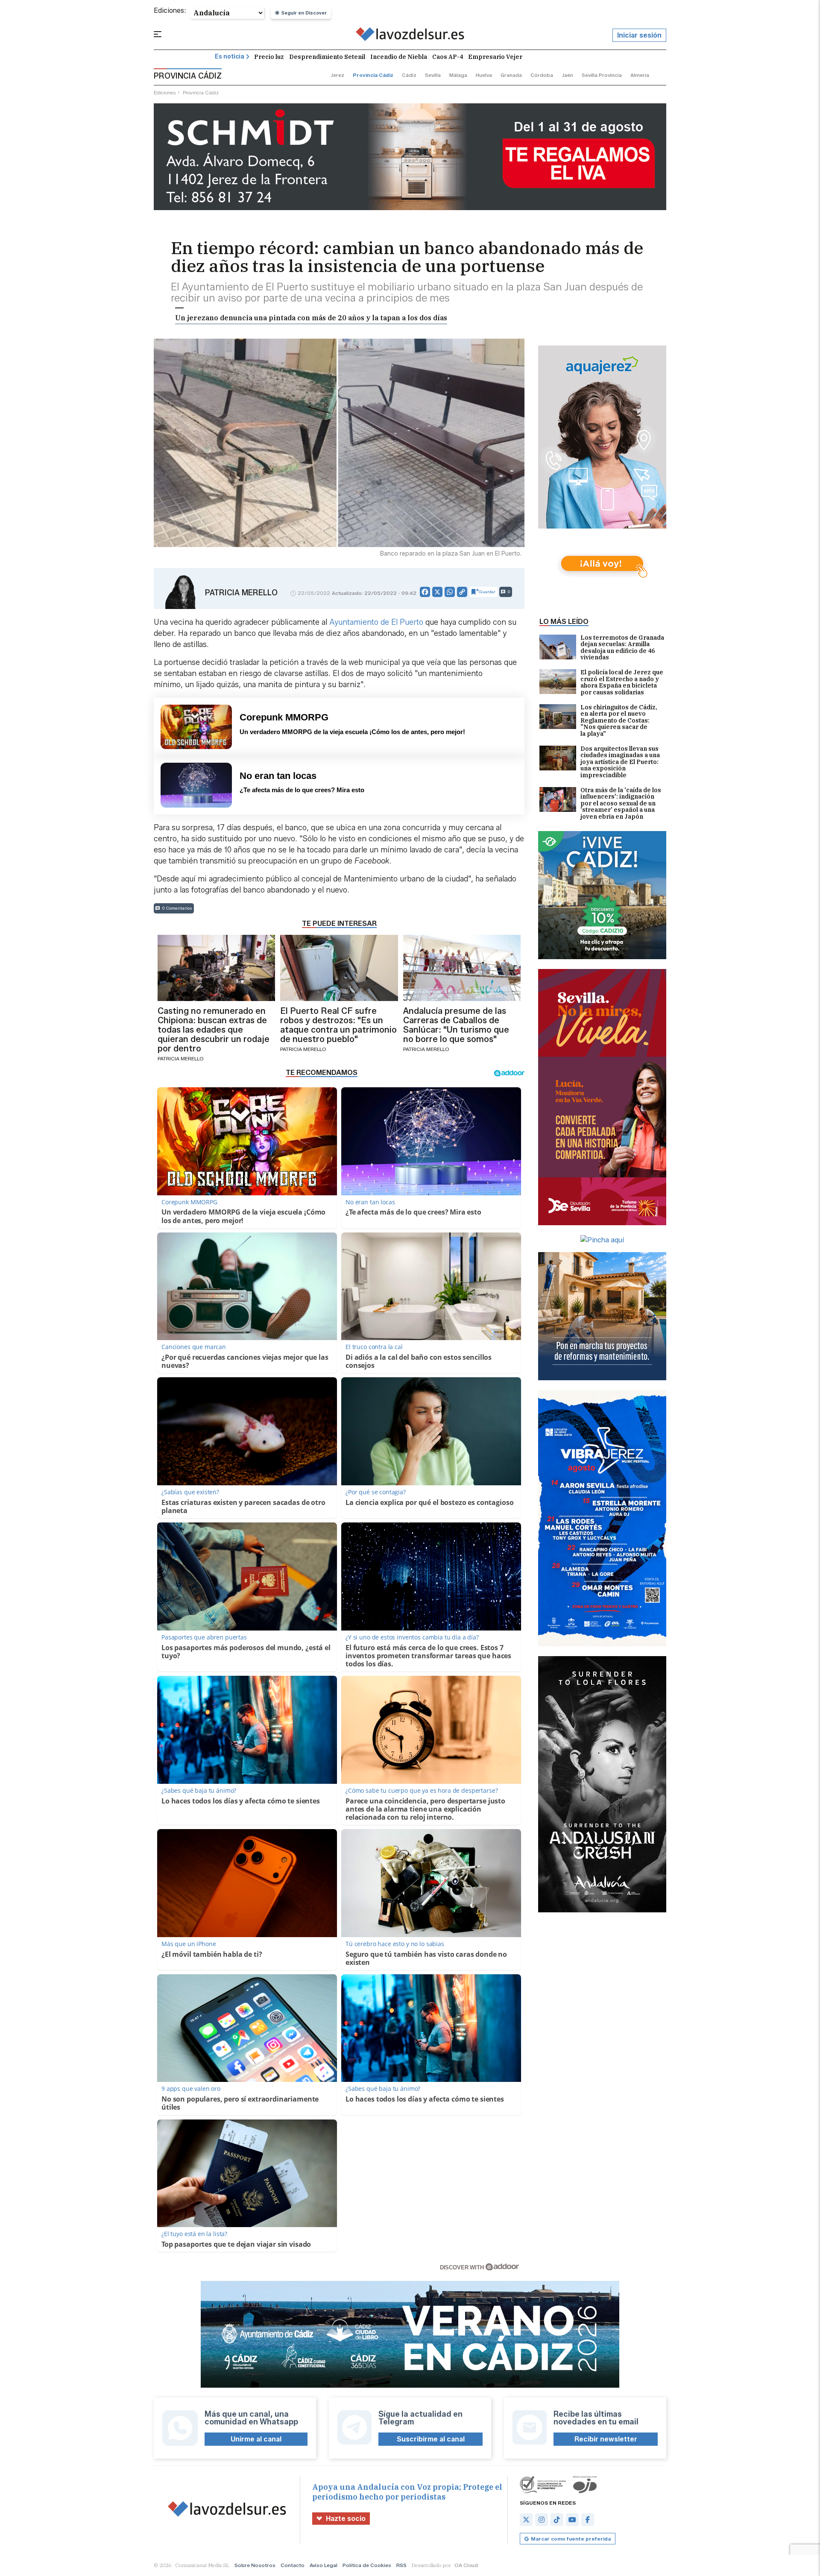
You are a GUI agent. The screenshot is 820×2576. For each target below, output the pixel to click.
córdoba (542, 75)
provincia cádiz (373, 75)
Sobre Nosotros (255, 2565)
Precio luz (269, 57)
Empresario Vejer (495, 57)
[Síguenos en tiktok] (557, 2520)
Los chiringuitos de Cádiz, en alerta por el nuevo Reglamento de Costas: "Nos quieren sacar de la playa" (619, 721)
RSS (401, 2565)
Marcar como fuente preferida (571, 2539)
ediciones (165, 92)
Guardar (487, 592)
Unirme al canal (256, 2439)
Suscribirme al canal (431, 2439)
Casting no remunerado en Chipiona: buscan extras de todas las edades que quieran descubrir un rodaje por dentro (214, 1030)
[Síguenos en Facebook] (588, 2520)
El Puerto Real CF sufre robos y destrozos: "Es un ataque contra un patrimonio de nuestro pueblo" (338, 1025)
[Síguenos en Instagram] (542, 2520)
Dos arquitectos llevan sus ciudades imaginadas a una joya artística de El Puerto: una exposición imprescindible (620, 762)
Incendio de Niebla (399, 57)
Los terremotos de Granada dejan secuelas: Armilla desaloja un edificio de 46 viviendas (622, 648)
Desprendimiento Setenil (327, 57)
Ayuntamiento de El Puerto (377, 622)
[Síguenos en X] (526, 2520)
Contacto (293, 2565)
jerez (337, 75)
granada (511, 75)
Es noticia (230, 57)
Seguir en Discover (304, 13)
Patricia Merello (241, 593)
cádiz (409, 75)
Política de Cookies (367, 2565)
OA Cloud (466, 2565)
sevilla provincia (602, 75)
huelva (484, 75)
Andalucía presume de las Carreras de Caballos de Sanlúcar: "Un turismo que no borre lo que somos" (456, 1025)
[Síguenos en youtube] (572, 2520)
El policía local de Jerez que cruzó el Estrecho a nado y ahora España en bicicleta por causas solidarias (622, 682)
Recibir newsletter (606, 2439)
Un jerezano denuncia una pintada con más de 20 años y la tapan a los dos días (311, 318)
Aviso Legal (324, 2565)
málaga (458, 75)
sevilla (433, 75)
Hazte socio (346, 2519)
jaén (567, 75)
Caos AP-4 (448, 57)
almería (640, 75)
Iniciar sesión (639, 35)
